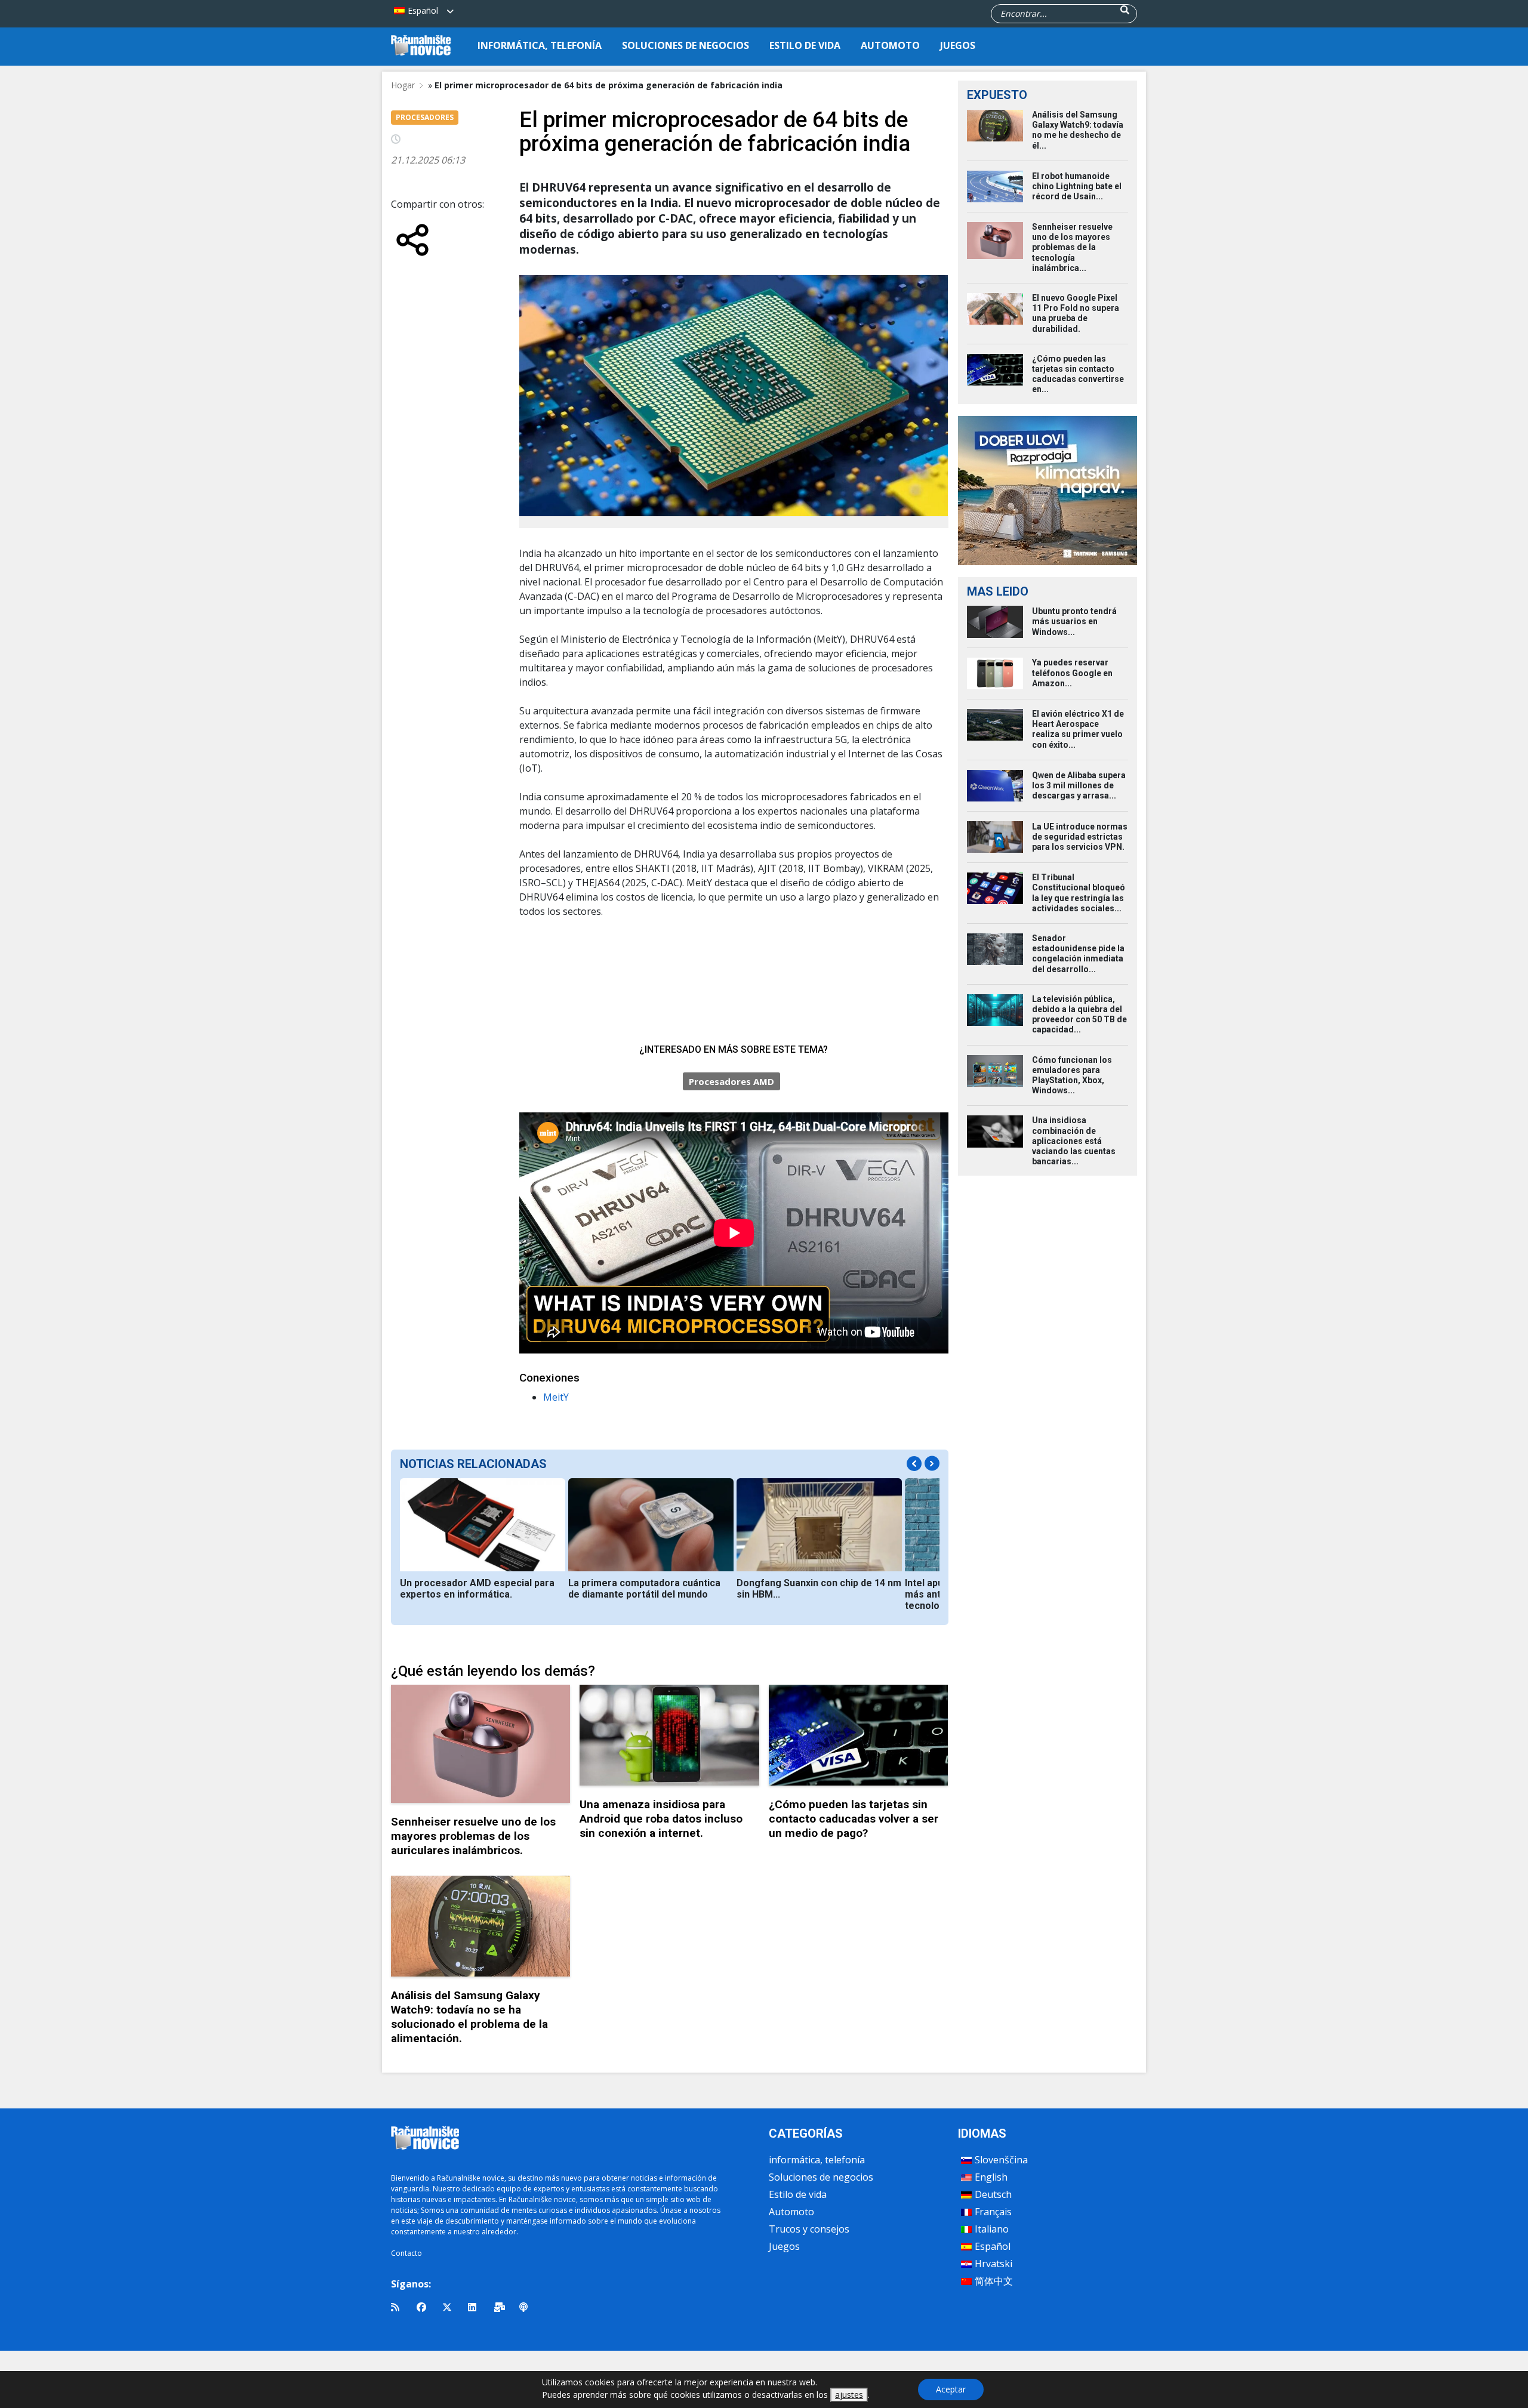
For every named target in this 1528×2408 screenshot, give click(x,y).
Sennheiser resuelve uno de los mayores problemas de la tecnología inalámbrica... (1072, 247)
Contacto (406, 2253)
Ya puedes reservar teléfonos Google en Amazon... (1072, 673)
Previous (914, 1464)
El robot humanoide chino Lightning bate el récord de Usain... (1077, 186)
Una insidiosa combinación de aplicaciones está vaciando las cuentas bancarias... (1074, 1141)
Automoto (890, 45)
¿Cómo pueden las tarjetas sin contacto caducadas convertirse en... (1078, 374)
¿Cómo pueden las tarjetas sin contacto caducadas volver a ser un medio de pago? (854, 1819)
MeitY (556, 1397)
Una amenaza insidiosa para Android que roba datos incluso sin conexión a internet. (661, 1819)
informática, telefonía (540, 45)
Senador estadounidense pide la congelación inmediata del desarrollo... (1078, 954)
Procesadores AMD (731, 1081)
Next (932, 1464)
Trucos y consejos (809, 2229)
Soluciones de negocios (686, 45)
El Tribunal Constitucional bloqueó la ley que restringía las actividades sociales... (1079, 893)
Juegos (958, 45)
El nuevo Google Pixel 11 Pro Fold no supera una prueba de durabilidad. (1076, 313)
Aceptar (951, 2389)
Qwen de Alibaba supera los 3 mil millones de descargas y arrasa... (1079, 785)
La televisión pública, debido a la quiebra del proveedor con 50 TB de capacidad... (1079, 1015)
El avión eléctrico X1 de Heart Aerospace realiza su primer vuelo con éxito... (1078, 729)
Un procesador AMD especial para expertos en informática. (477, 1589)
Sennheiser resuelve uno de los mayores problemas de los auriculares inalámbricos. (473, 1836)
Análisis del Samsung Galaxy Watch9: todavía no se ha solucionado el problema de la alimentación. (469, 2017)
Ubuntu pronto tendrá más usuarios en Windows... (1074, 621)
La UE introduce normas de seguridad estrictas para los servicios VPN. (1080, 837)
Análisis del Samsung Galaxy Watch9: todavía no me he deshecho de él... (1078, 130)
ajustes (849, 2395)
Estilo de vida (805, 45)
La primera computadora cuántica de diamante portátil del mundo (644, 1589)
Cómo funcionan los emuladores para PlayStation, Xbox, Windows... (1072, 1075)
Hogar (403, 85)
